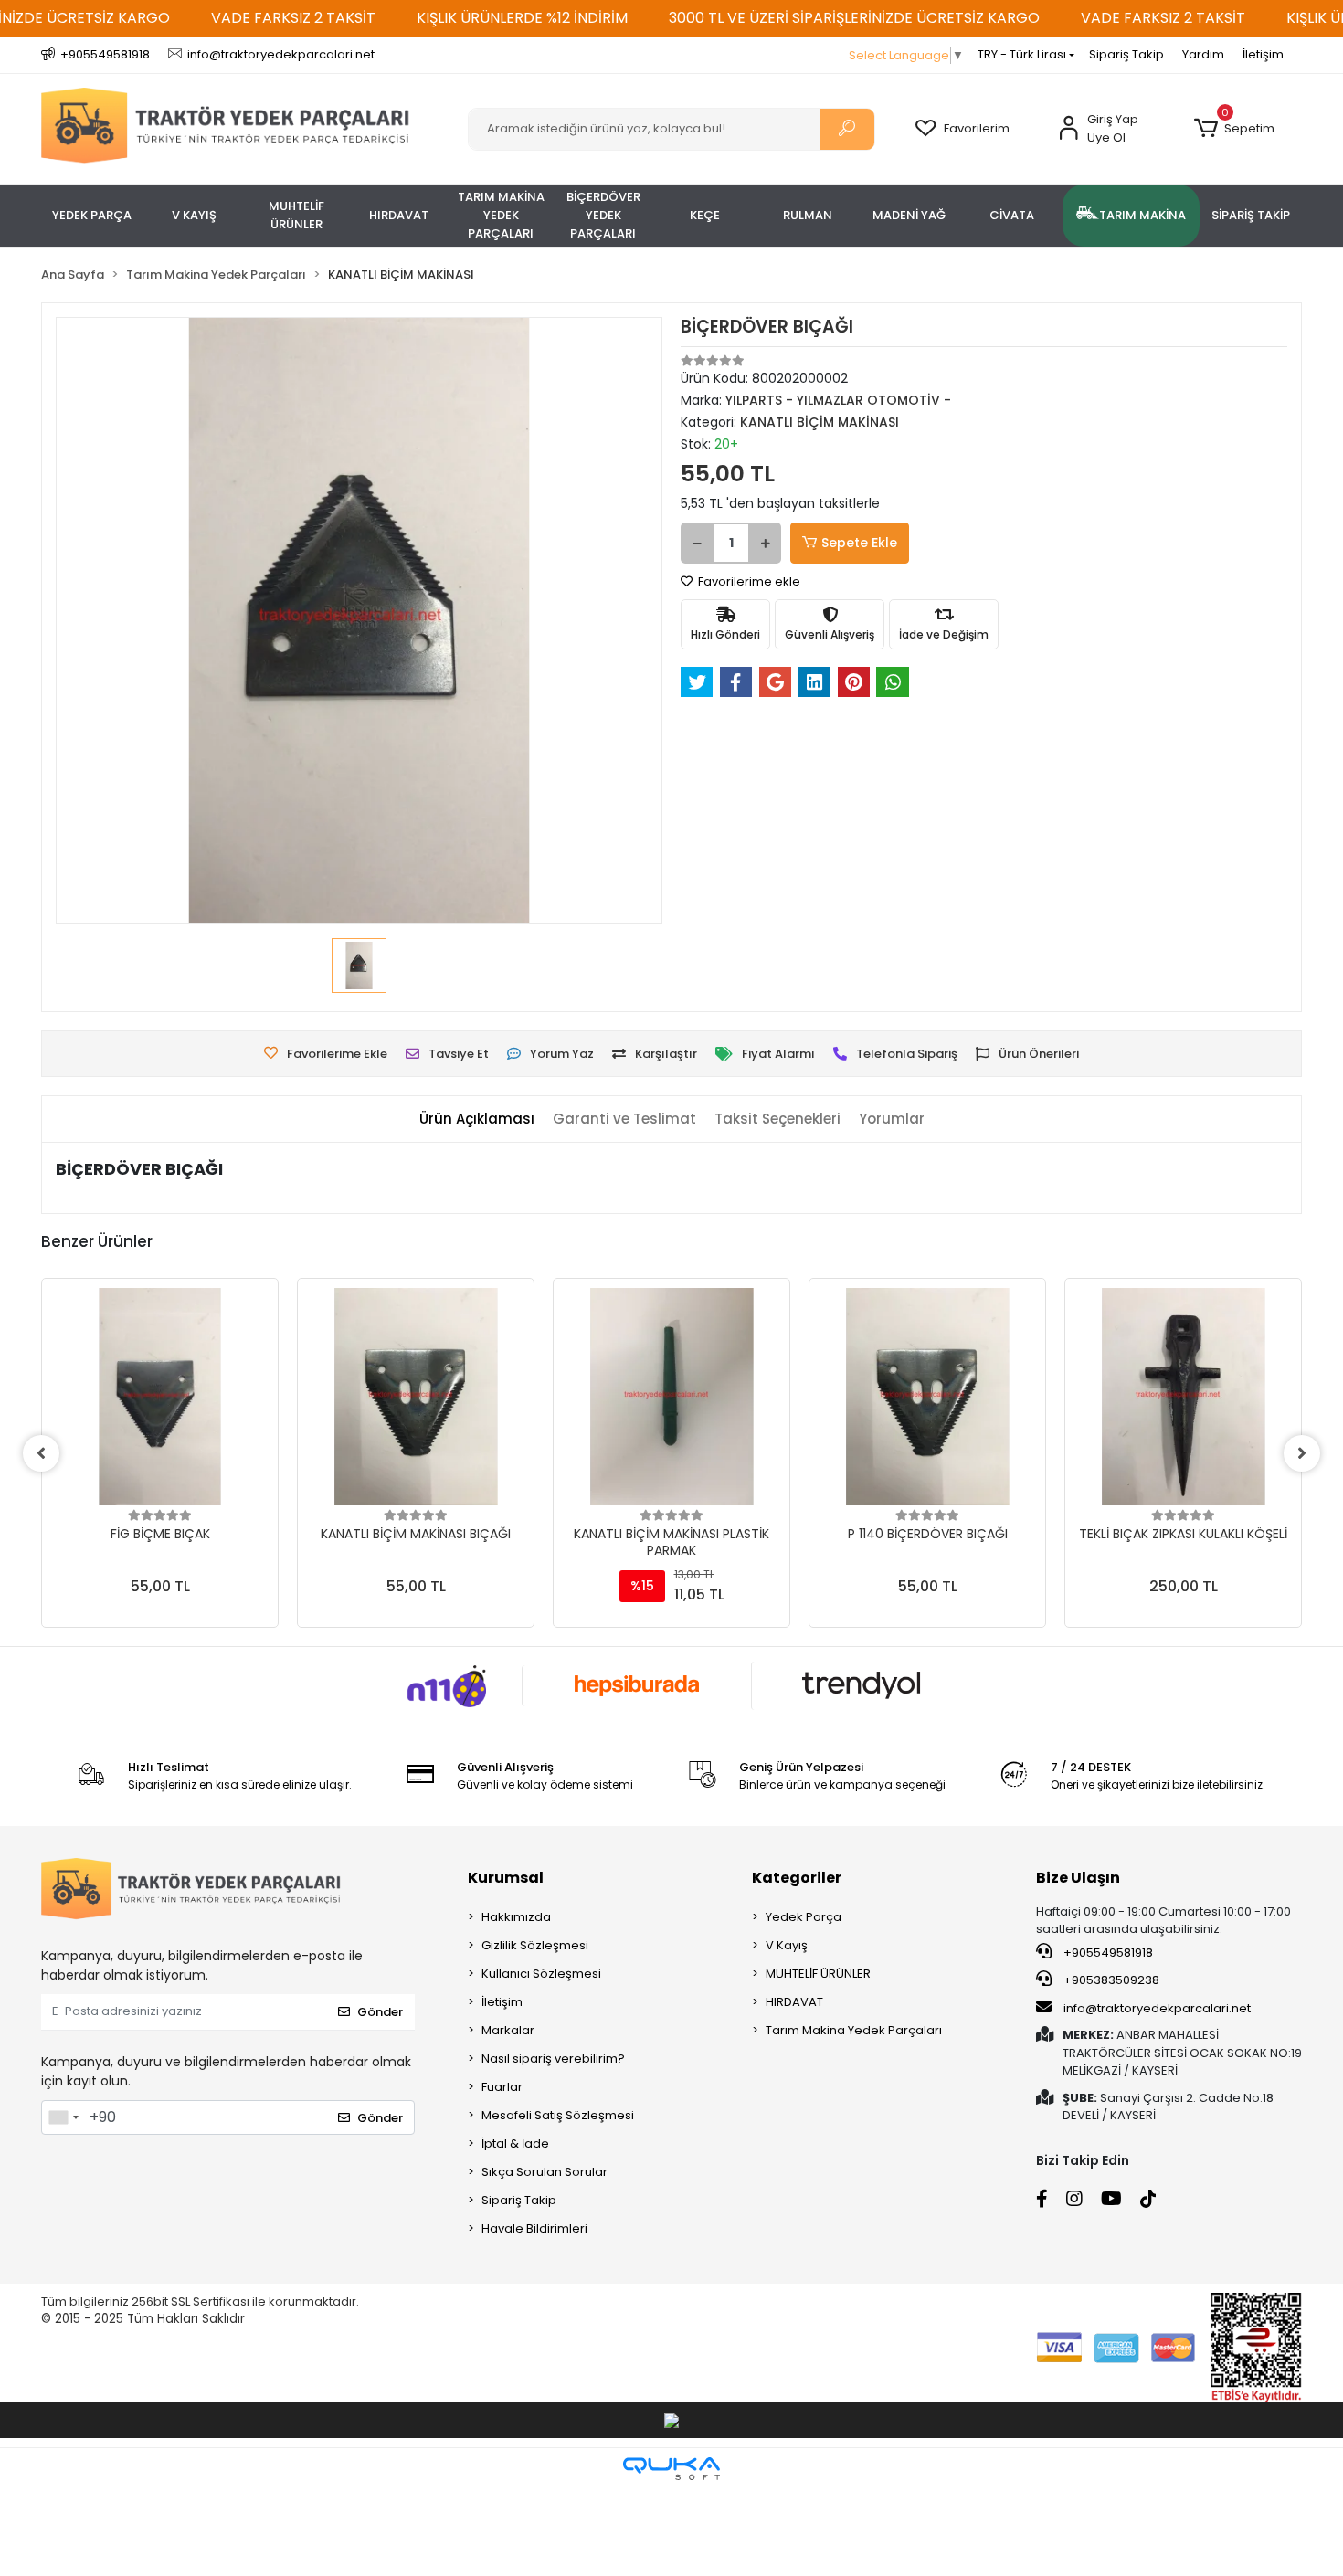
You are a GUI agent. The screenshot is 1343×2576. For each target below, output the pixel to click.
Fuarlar (502, 2087)
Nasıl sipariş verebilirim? (553, 2059)
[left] (41, 1453)
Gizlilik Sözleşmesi (535, 1945)
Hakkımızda (516, 1917)
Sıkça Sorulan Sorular (545, 2172)
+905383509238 (1110, 1980)
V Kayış (787, 1945)
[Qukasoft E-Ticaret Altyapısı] (671, 2469)
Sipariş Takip (1126, 54)
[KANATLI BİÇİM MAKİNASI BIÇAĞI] (416, 1397)
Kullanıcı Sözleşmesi (541, 1974)
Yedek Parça (804, 1917)
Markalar (508, 2030)
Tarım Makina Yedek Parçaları (854, 2030)
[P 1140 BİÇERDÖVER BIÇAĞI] (927, 1397)
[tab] (477, 1119)
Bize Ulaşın (1078, 1878)
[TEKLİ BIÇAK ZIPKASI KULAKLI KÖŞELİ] (1183, 1397)
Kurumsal (506, 1878)
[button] (1234, 129)
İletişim (1263, 54)
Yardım (1203, 54)
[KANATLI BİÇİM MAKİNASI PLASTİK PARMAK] (671, 1397)
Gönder (380, 2012)
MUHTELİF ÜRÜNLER (818, 1974)
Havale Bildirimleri (534, 2228)
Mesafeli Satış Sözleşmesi (558, 2115)
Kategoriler (797, 1878)
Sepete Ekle (859, 543)
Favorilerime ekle (748, 581)
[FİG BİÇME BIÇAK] (160, 1397)
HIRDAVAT (794, 2002)
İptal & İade (515, 2143)
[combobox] (63, 2117)
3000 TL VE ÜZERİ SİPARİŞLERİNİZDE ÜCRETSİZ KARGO (854, 18)
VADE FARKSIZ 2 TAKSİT (293, 18)
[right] (1302, 1453)
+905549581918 (1107, 1953)
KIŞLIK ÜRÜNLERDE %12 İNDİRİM (522, 18)
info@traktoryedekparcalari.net (1157, 2008)
